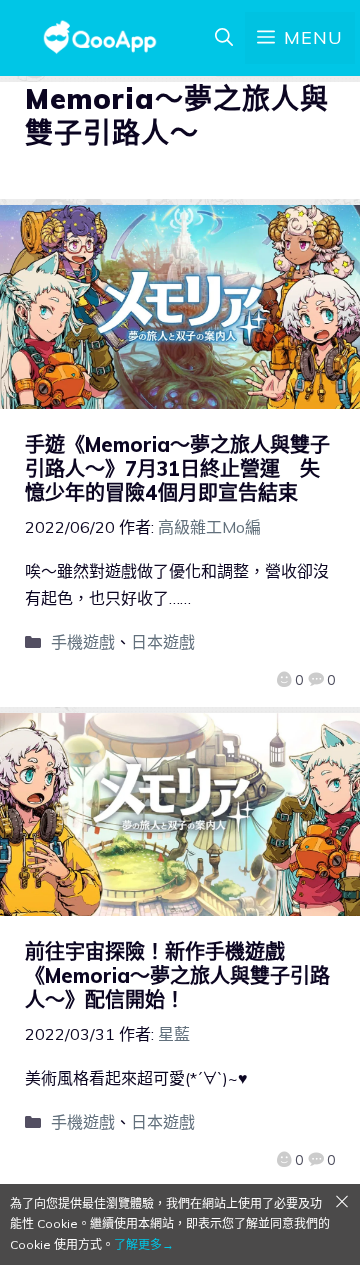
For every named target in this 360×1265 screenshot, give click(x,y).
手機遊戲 (83, 642)
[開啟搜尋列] (224, 38)
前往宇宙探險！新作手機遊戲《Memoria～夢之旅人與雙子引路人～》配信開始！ (177, 975)
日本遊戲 (163, 642)
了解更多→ (144, 1244)
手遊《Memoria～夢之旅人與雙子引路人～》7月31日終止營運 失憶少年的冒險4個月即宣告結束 (177, 468)
